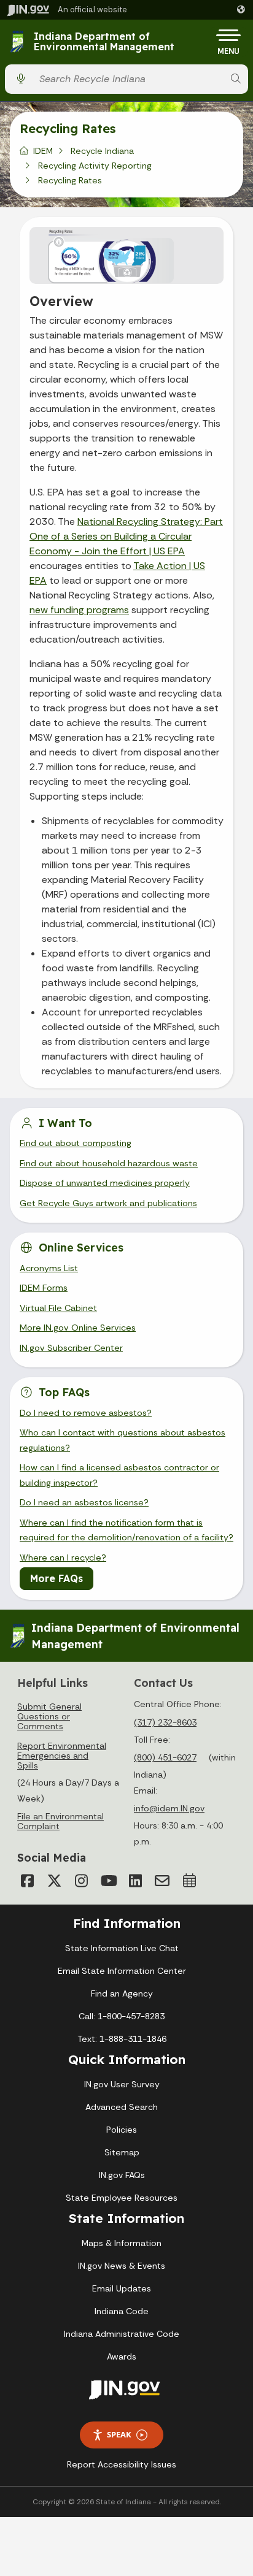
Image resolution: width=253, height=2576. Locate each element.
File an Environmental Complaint (60, 1821)
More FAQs (56, 1578)
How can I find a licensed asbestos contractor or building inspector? (119, 1475)
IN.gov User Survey (122, 2084)
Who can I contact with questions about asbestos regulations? (123, 1440)
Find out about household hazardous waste (109, 1163)
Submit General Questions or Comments (49, 1716)
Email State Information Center (122, 1971)
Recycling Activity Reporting (95, 166)
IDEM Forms (44, 1288)
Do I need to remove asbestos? (86, 1413)
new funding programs (79, 610)
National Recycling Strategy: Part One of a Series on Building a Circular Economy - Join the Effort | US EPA (126, 536)
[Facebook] (27, 1881)
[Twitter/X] (54, 1881)
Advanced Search (122, 2107)
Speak (119, 2434)
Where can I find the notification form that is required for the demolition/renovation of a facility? (126, 1530)
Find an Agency (122, 1993)
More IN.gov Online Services (78, 1328)
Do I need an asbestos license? (84, 1502)
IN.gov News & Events (122, 2266)
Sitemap (122, 2152)
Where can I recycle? (63, 1557)
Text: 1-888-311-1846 (122, 2039)
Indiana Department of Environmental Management (104, 42)
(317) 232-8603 (165, 1722)
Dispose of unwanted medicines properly (105, 1183)
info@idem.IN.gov (169, 1808)
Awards (122, 2356)
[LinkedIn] (135, 1881)
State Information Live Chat (122, 1948)
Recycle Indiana (102, 151)
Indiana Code (122, 2311)
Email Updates (122, 2288)
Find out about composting (76, 1143)
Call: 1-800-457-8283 (122, 2016)
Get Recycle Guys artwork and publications (108, 1203)
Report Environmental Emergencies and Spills (62, 1756)
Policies (122, 2130)
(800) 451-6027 (165, 1757)
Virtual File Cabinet (58, 1308)
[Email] (162, 1881)
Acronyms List (49, 1268)
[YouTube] (108, 1881)
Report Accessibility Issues (122, 2464)
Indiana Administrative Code (122, 2334)
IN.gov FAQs (122, 2175)
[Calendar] (189, 1881)
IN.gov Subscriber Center (71, 1348)
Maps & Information (122, 2243)
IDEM (43, 151)
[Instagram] (81, 1881)
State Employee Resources (122, 2198)
